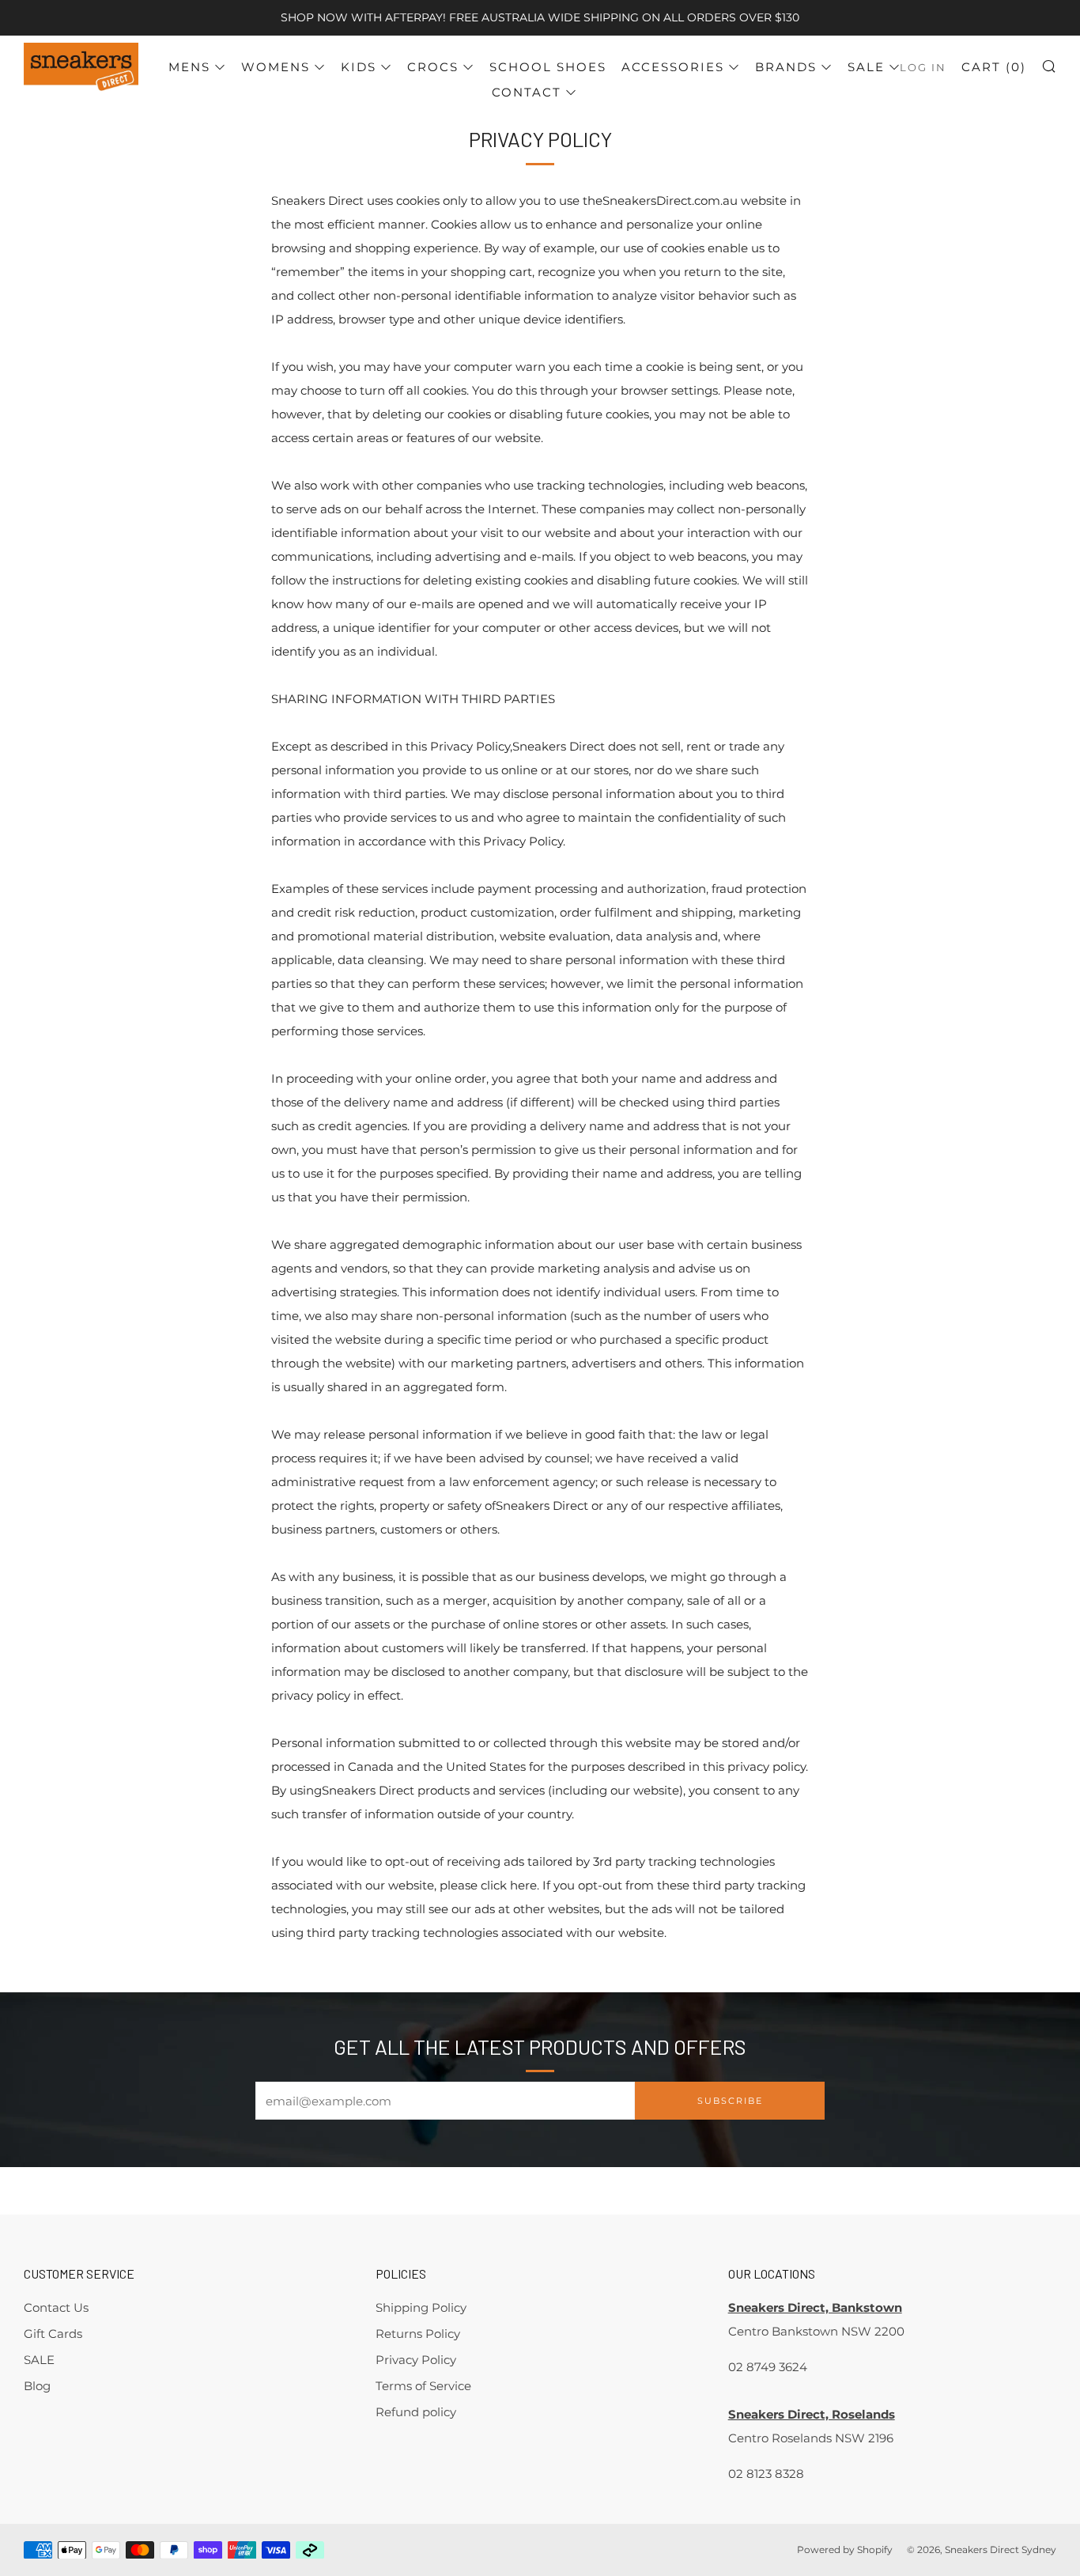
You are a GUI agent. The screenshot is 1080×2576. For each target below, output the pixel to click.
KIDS (359, 67)
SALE (866, 67)
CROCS (433, 67)
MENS (189, 67)
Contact (527, 92)
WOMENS (276, 67)
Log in (923, 68)
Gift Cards (53, 2334)
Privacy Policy (416, 2360)
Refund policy (416, 2412)
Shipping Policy (421, 2307)
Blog (37, 2386)
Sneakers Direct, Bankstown (815, 2307)
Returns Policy (418, 2334)
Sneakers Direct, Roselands (812, 2414)
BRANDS (786, 67)
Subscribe (730, 2101)
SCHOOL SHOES (548, 67)
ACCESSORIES (673, 67)
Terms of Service (423, 2386)
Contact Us (56, 2307)
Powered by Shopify (845, 2550)
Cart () (994, 67)
